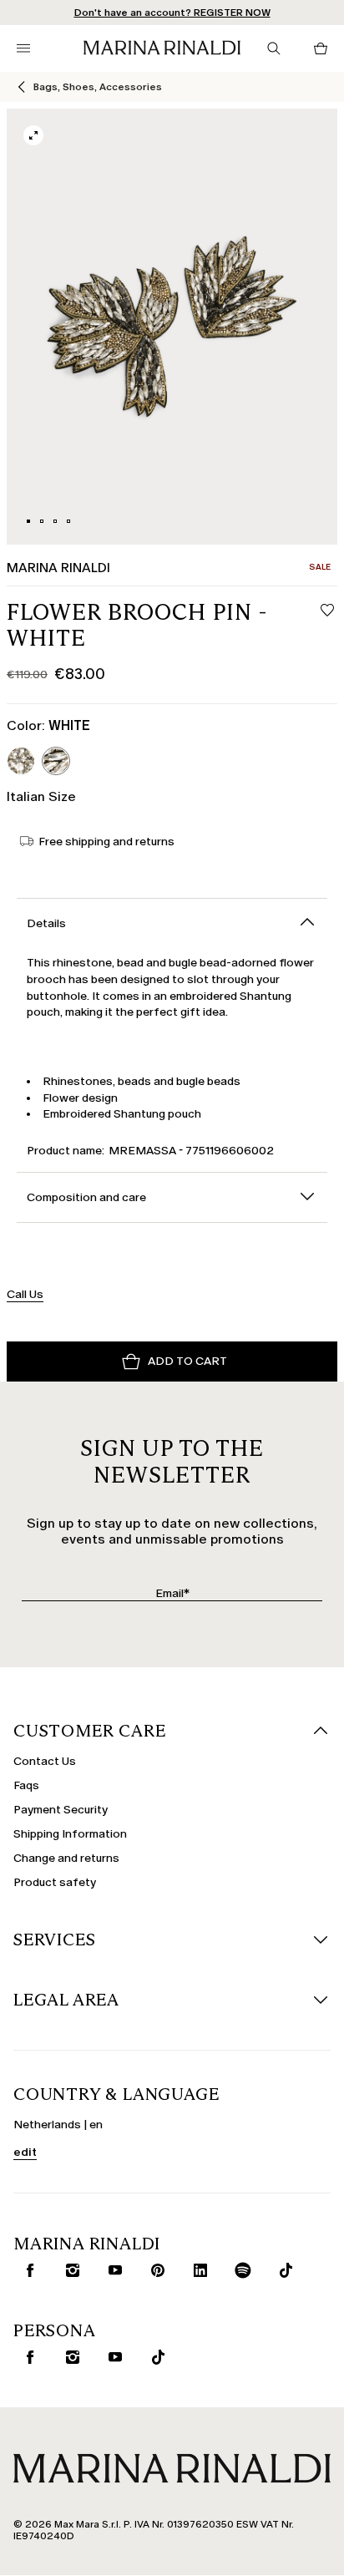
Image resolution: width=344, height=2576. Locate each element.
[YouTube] (112, 2270)
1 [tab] (28, 521)
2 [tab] (42, 521)
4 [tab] (68, 521)
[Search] (274, 48)
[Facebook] (27, 2270)
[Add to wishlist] (327, 611)
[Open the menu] (23, 48)
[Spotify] (240, 2270)
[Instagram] (69, 2270)
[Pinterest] (154, 2270)
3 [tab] (55, 521)
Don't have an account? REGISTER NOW (172, 13)
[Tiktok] (282, 2270)
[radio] (21, 761)
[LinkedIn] (197, 2270)
